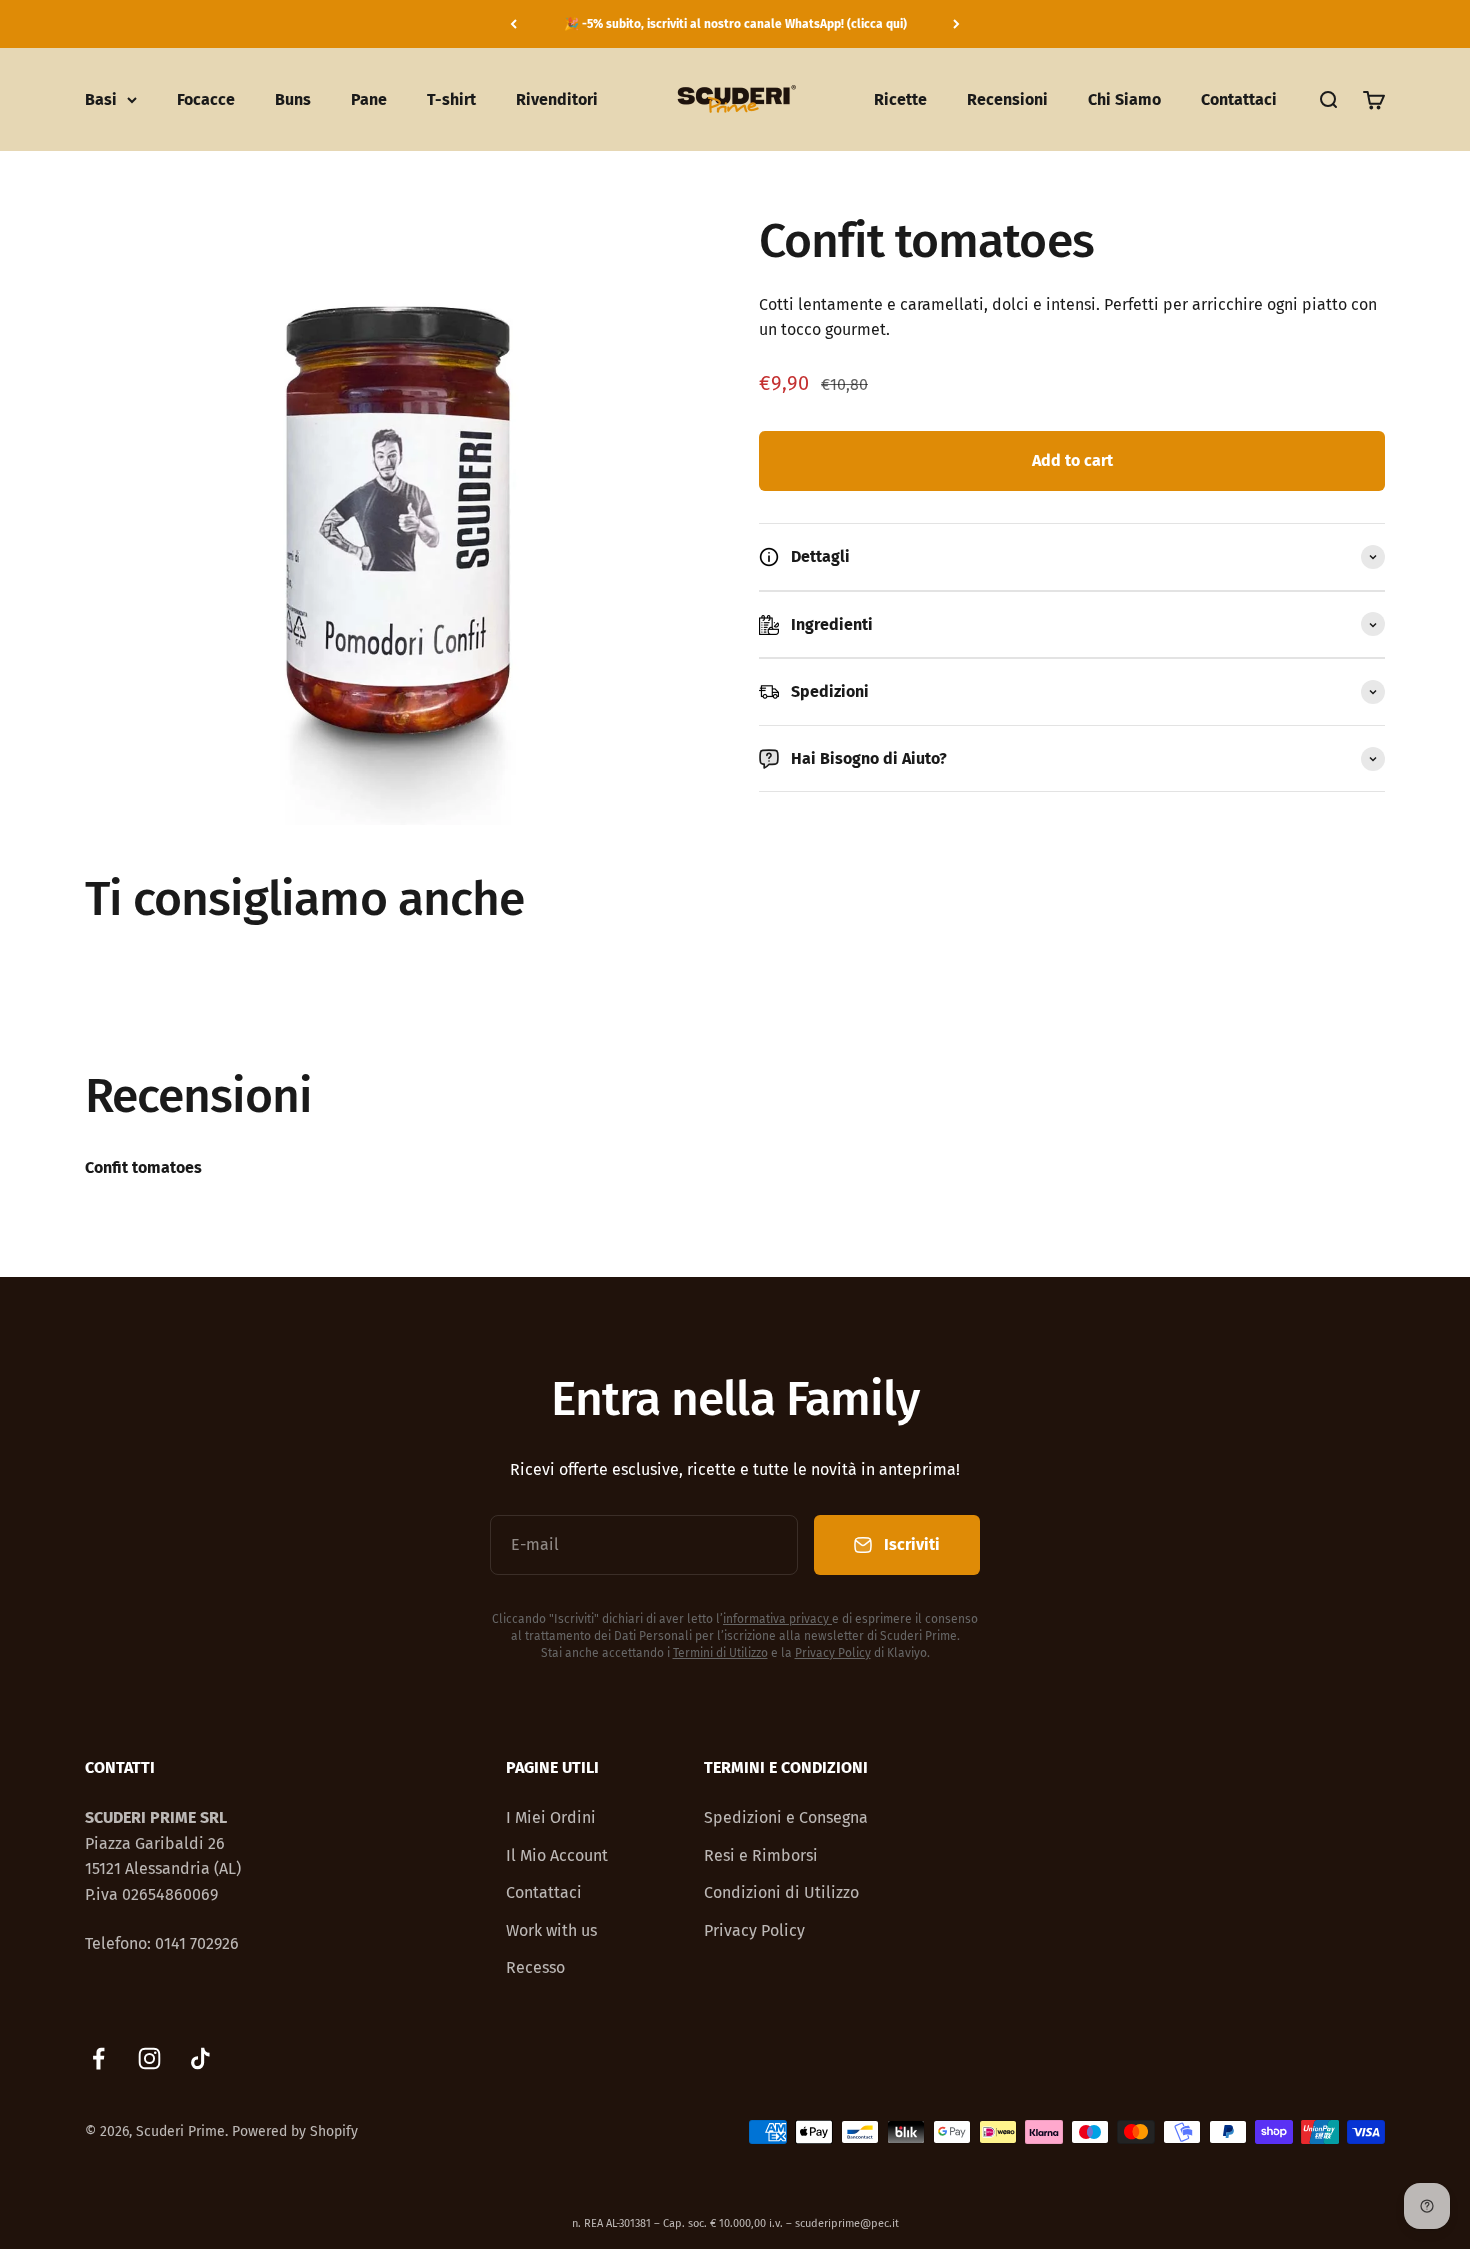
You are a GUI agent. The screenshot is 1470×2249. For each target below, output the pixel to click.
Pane (369, 99)
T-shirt (451, 99)
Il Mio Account (557, 1855)
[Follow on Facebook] (98, 2058)
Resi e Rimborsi (761, 1855)
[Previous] (513, 24)
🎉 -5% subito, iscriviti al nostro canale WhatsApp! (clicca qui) (735, 24)
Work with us (551, 1930)
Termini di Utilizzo (720, 1653)
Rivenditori (557, 99)
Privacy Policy (833, 1653)
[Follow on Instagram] (149, 2058)
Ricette (900, 99)
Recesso (535, 1967)
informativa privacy (776, 1619)
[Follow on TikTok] (200, 2058)
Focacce (206, 99)
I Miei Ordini (551, 1817)
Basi (101, 99)
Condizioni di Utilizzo (781, 1892)
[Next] (956, 24)
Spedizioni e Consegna (786, 1817)
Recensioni (1007, 99)
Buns (293, 99)
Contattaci (1239, 99)
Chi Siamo (1124, 99)
